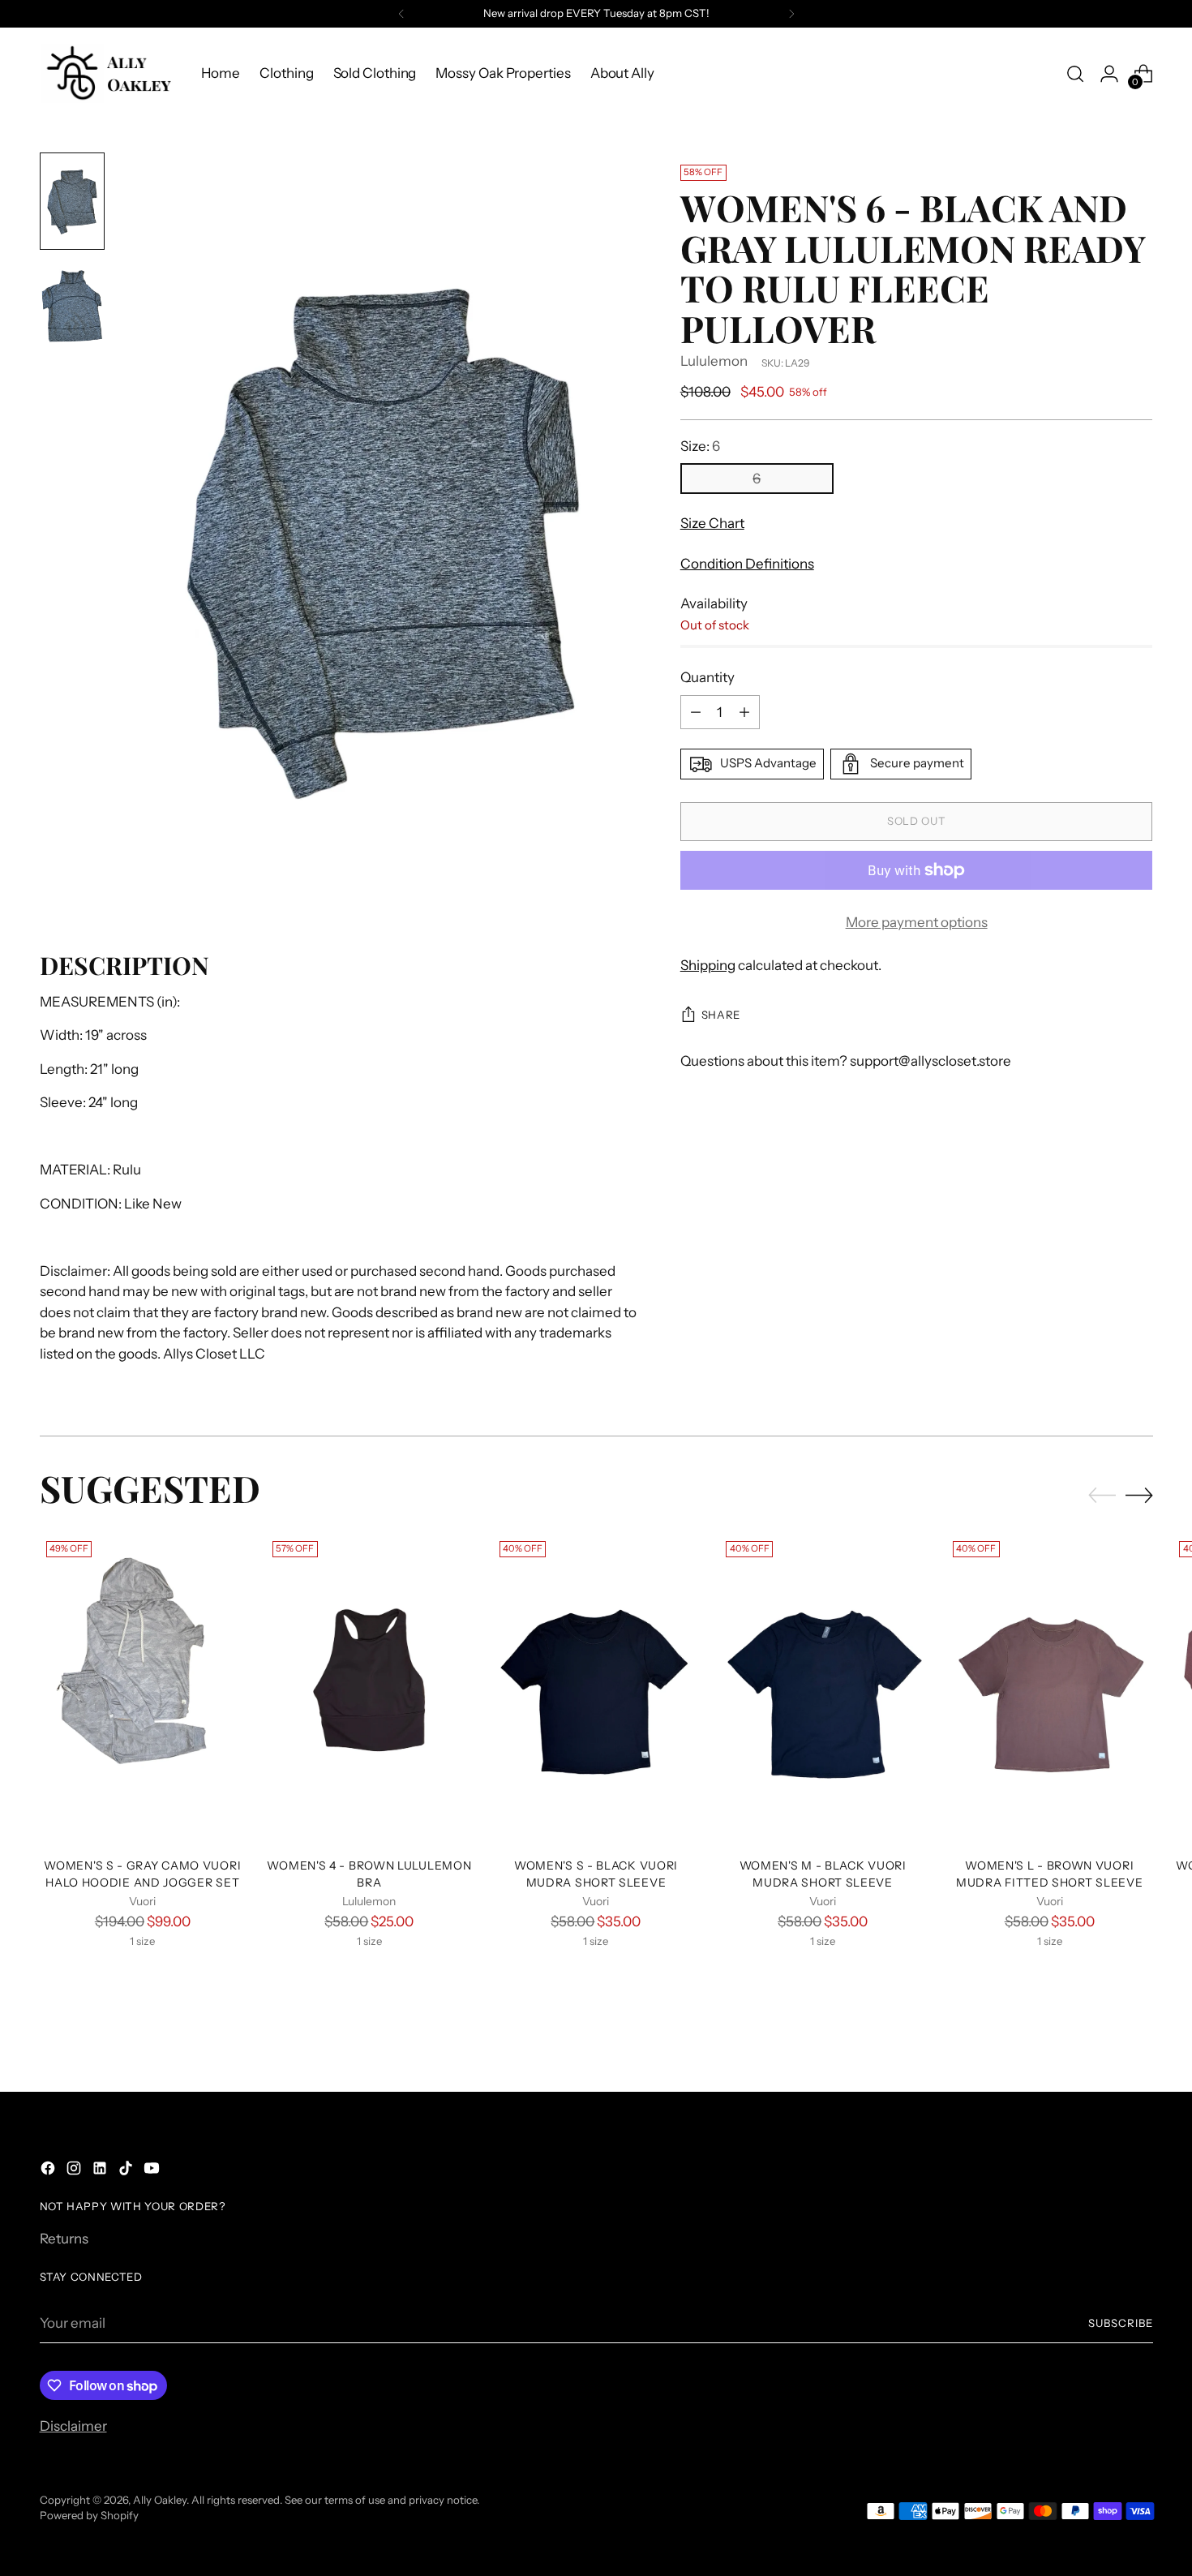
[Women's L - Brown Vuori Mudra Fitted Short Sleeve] (1050, 1689)
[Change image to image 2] (72, 308)
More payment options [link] (917, 922)
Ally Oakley (160, 2500)
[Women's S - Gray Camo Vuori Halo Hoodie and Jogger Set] (143, 1689)
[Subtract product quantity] (696, 712)
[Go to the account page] (1109, 74)
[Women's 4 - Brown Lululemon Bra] (369, 1689)
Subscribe (1121, 2323)
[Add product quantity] (744, 712)
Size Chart (712, 524)
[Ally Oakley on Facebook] (49, 2171)
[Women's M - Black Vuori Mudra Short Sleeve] (823, 1689)
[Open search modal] (1075, 74)
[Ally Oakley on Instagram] (75, 2171)
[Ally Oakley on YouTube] (153, 2171)
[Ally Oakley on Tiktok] (127, 2171)
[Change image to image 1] (72, 201)
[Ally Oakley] (109, 73)
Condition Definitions (747, 564)
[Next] (791, 14)
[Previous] (401, 14)
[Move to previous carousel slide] (1102, 1496)
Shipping (708, 966)
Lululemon (714, 361)
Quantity (707, 678)
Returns (64, 2239)
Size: (700, 446)
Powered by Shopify (89, 2515)
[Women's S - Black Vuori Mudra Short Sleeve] (596, 1689)
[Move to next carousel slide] (1139, 1495)
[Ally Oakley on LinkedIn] (101, 2171)
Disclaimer (73, 2426)
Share (721, 1015)
